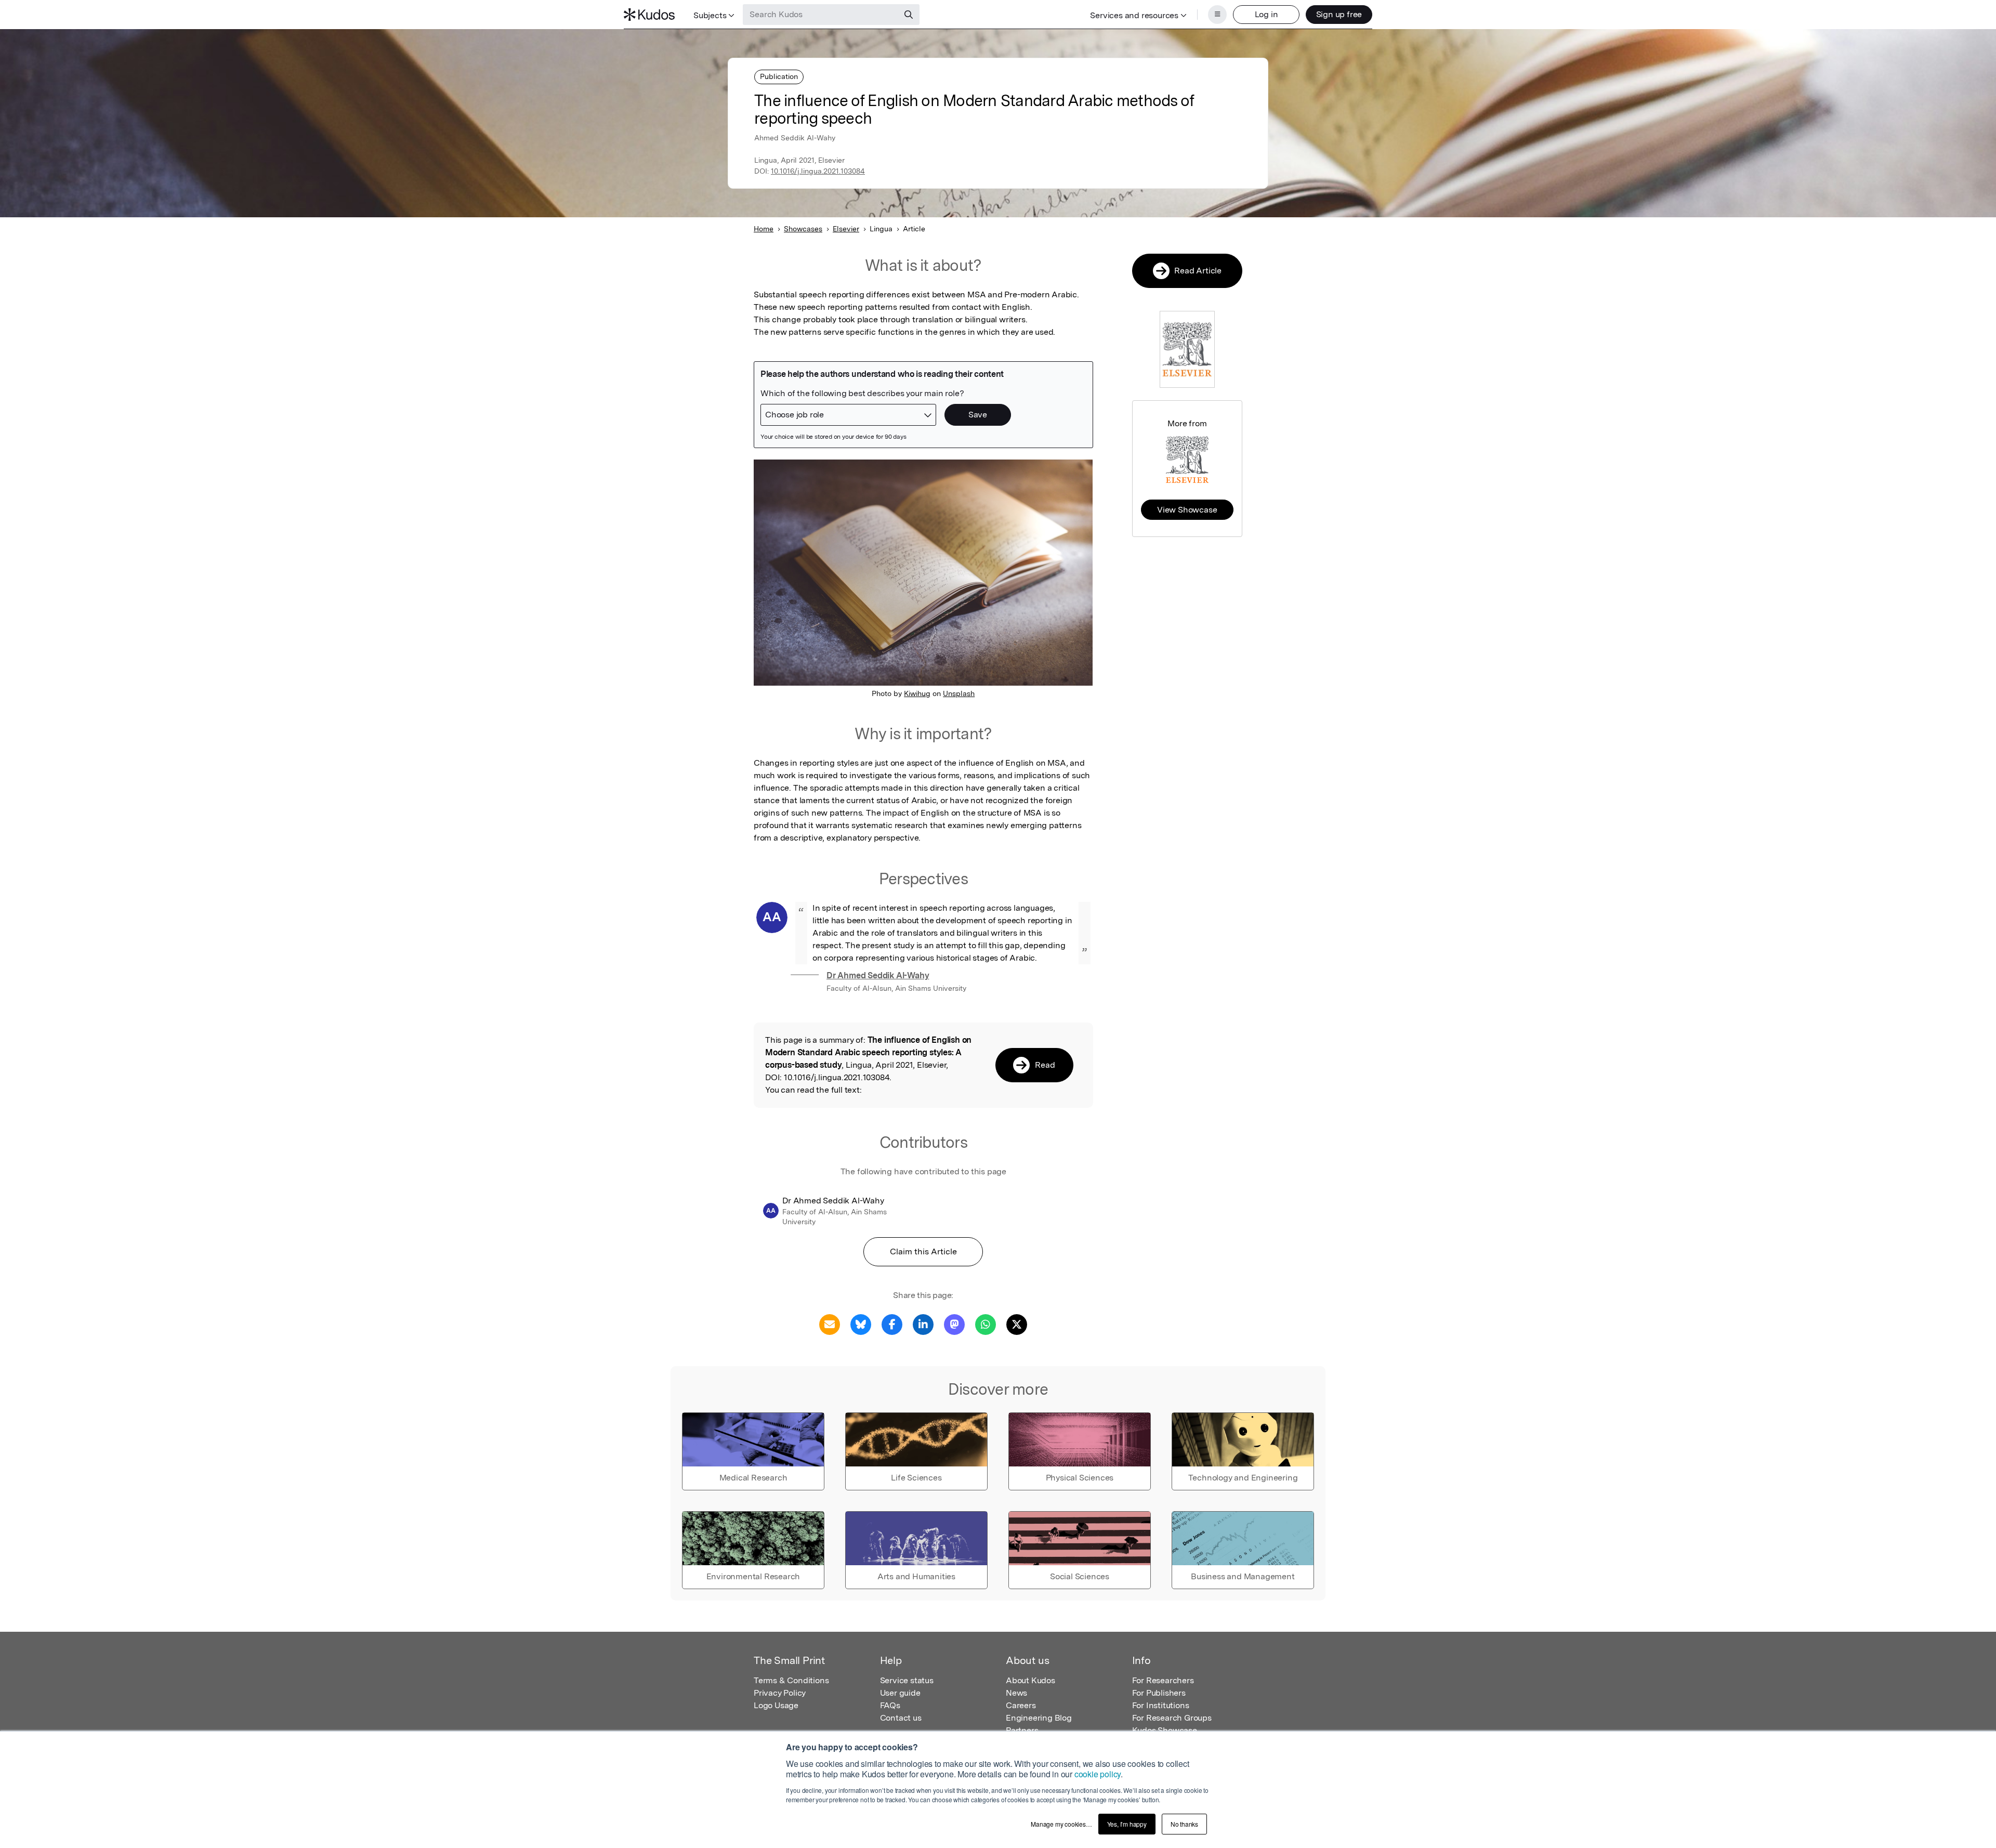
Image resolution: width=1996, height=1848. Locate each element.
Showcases (803, 229)
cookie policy (1098, 1774)
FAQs (890, 1705)
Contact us (901, 1718)
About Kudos (1030, 1680)
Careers (1021, 1705)
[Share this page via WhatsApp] (986, 1324)
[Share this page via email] (830, 1324)
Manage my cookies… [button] (1061, 1824)
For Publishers (1159, 1693)
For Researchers (1163, 1680)
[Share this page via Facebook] (892, 1324)
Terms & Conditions (791, 1680)
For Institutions (1161, 1705)
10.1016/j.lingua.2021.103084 (818, 171)
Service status (907, 1680)
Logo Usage (776, 1705)
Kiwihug (917, 693)
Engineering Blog (1039, 1718)
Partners (1022, 1730)
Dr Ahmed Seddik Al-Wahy (878, 975)
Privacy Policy (780, 1693)
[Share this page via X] (1017, 1324)
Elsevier (846, 229)
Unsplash (959, 693)
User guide (900, 1693)
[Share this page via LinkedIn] (923, 1324)
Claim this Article (923, 1251)
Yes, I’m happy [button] (1127, 1824)
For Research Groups (1172, 1718)
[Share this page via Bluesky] (861, 1324)
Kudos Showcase (1165, 1730)
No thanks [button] (1184, 1824)
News (1016, 1693)
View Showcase (1187, 510)
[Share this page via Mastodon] (954, 1324)
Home (764, 229)
